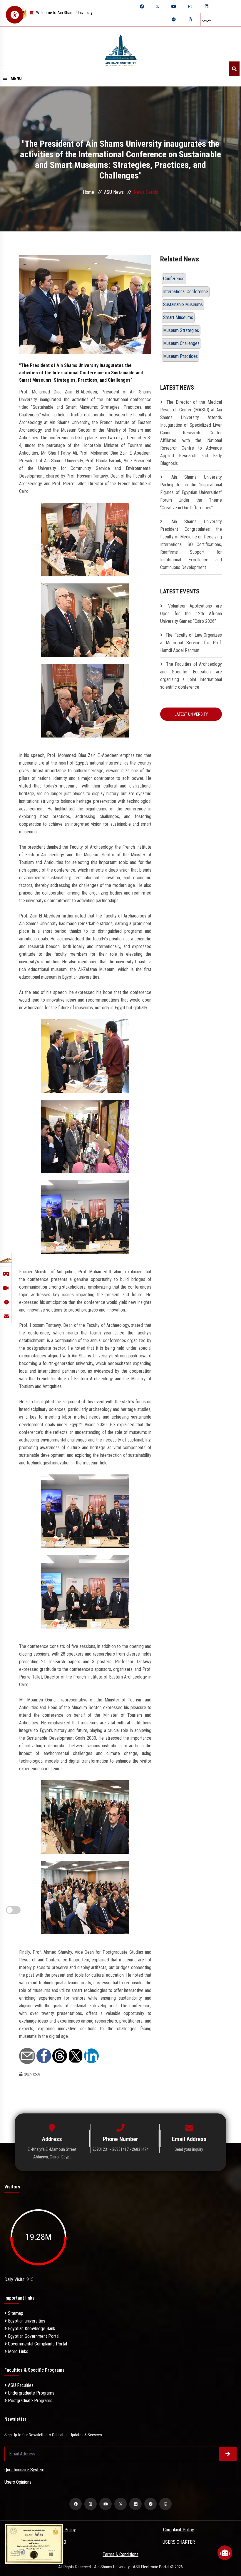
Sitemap (15, 2313)
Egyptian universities (26, 2321)
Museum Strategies (181, 330)
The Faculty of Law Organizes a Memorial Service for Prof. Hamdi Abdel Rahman (191, 643)
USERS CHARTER (179, 2542)
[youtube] (174, 6)
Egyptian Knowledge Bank (31, 2329)
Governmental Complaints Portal (37, 2344)
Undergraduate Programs (31, 2393)
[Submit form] (228, 2454)
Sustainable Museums (183, 305)
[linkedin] (207, 6)
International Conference (186, 292)
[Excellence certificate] (34, 2544)
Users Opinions (18, 2482)
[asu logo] (121, 48)
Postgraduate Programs (30, 2401)
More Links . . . (21, 2351)
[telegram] (174, 19)
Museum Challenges (181, 343)
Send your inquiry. (189, 2149)
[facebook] (142, 6)
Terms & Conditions (120, 2554)
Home (88, 192)
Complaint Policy (179, 2530)
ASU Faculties (20, 2385)
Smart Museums (178, 317)
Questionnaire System (24, 2470)
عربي (207, 19)
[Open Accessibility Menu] (15, 15)
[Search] (234, 69)
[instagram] (190, 6)
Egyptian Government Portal (33, 2336)
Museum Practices (180, 356)
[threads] (190, 19)
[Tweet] (76, 2055)
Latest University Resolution (191, 716)
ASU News (114, 192)
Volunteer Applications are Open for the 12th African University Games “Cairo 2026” (191, 614)
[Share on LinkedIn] (91, 2055)
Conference (174, 279)
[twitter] (157, 6)
